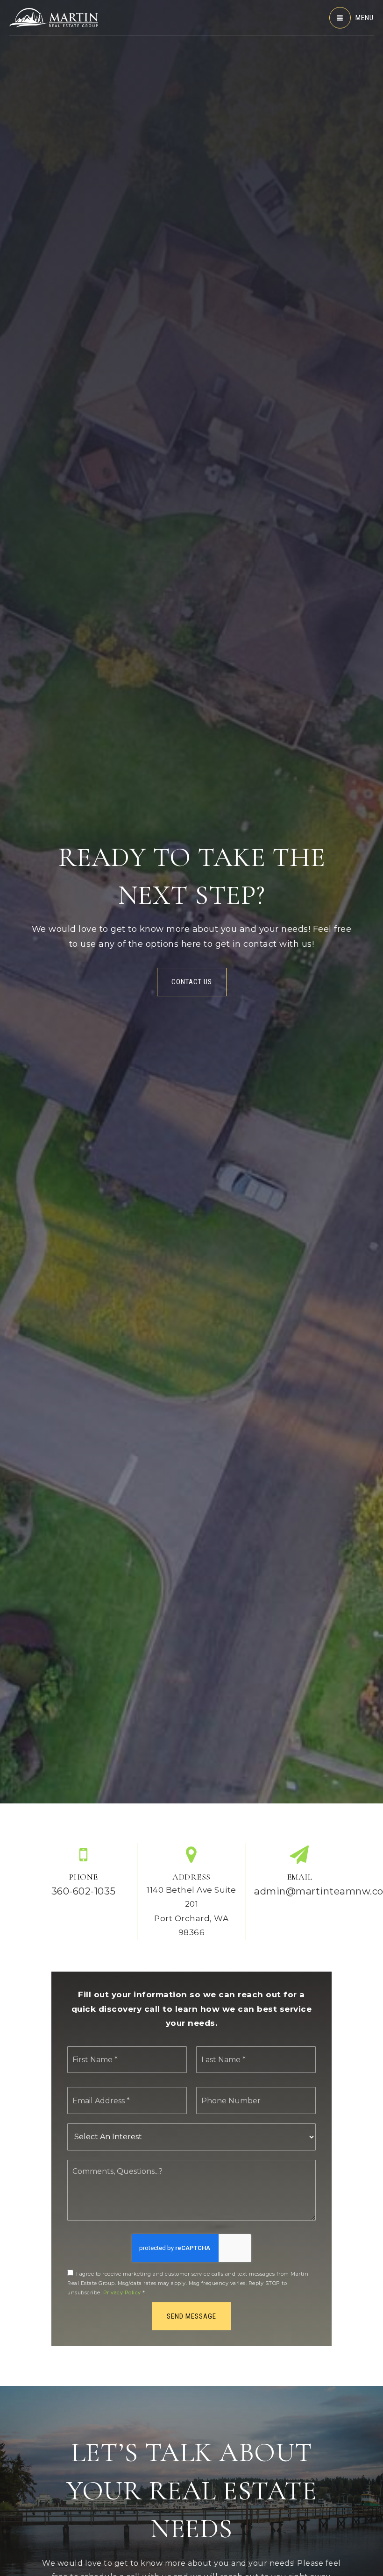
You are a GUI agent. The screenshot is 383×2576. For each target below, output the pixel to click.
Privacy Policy (122, 2292)
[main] (191, 1193)
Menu (365, 18)
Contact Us (192, 982)
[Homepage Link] (54, 17)
